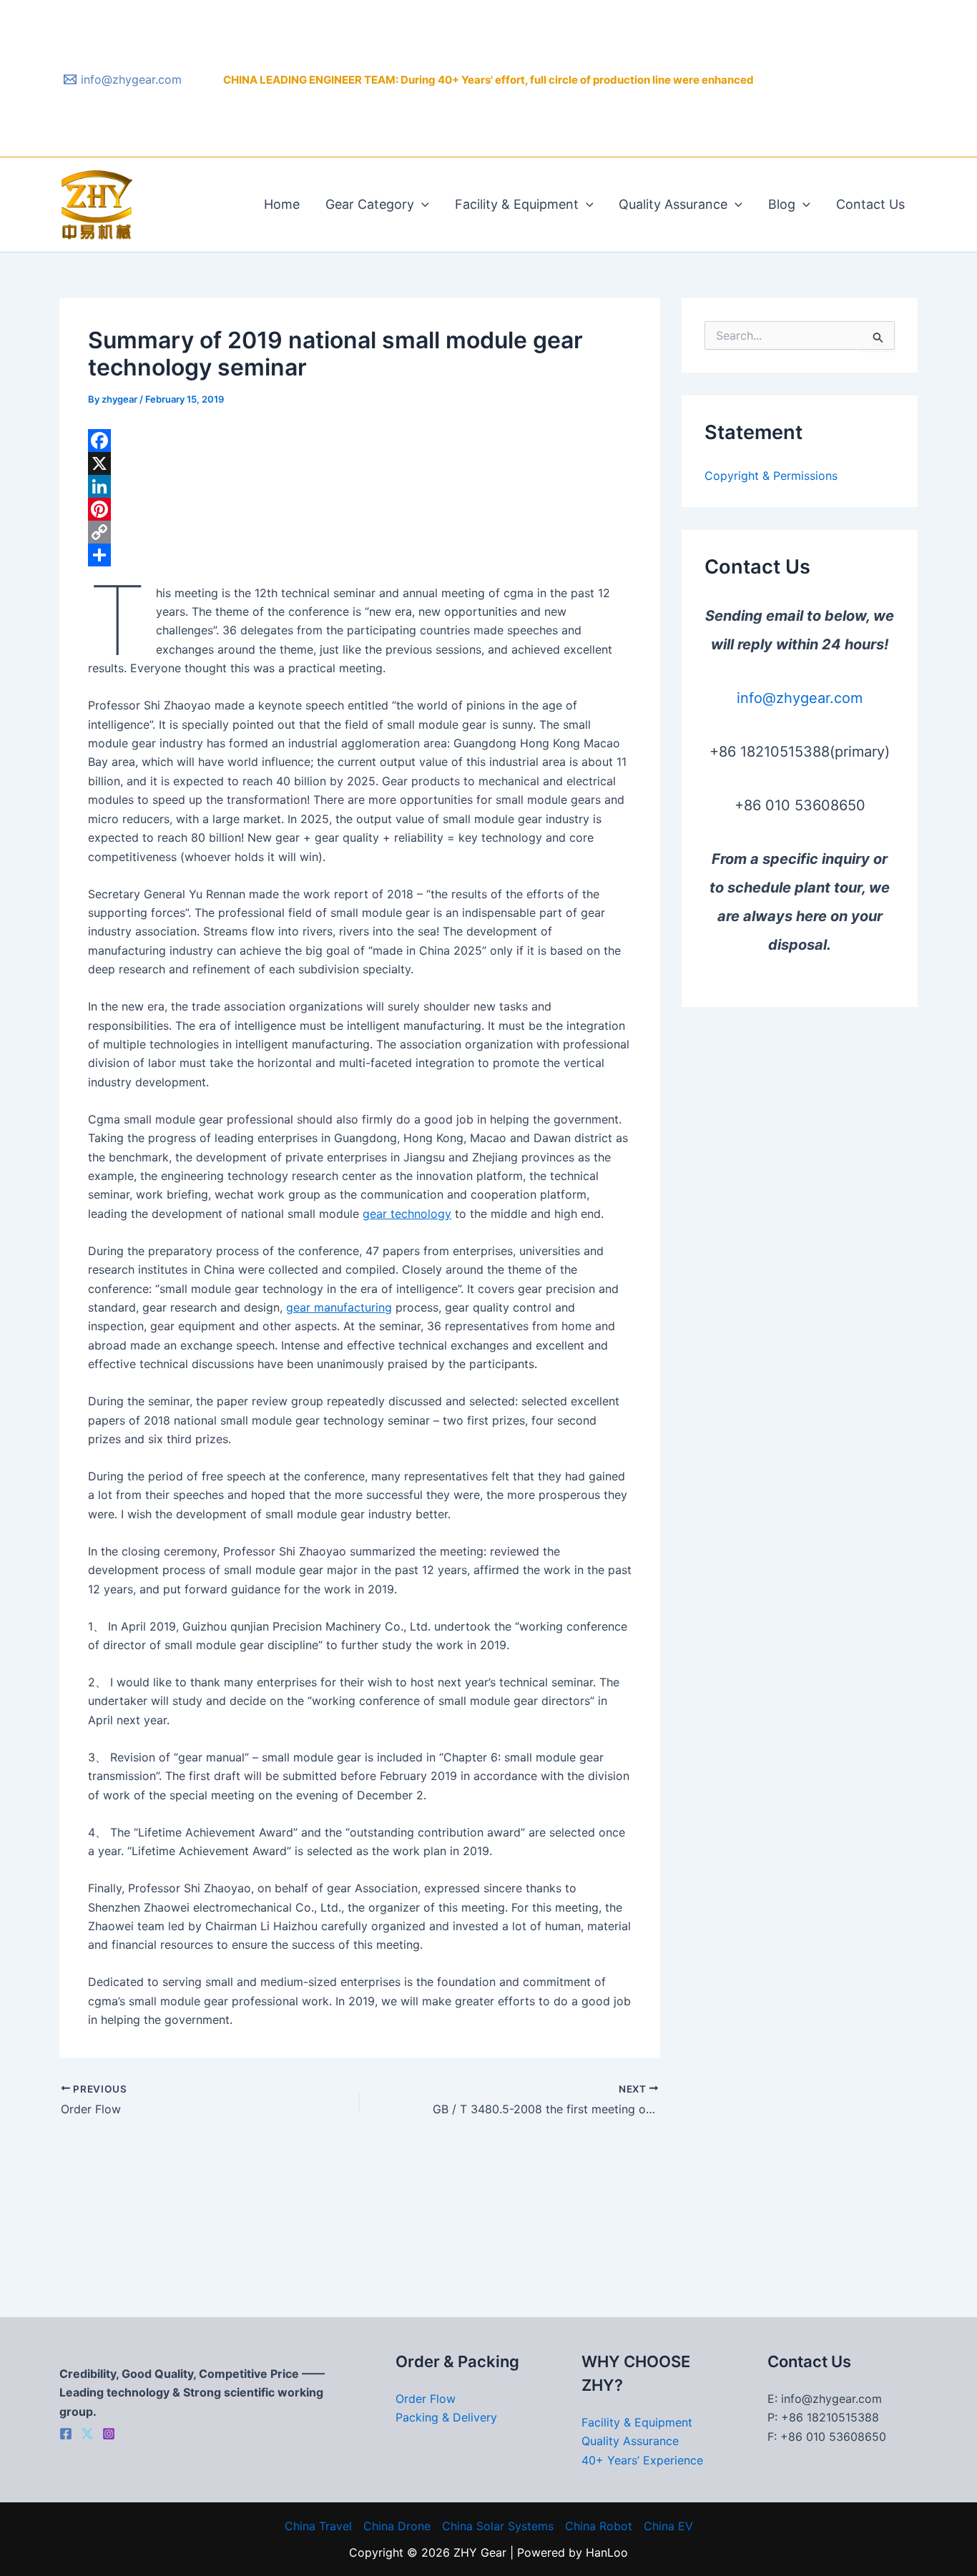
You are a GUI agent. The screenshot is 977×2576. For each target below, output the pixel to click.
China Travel (318, 2526)
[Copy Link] (360, 532)
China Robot (599, 2526)
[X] (360, 463)
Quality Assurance (673, 204)
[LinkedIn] (360, 486)
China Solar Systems (498, 2526)
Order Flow (426, 2399)
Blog (782, 204)
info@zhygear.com (800, 698)
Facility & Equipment (517, 204)
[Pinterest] (360, 509)
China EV (668, 2526)
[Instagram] (109, 2434)
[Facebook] (360, 441)
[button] (422, 205)
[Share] (360, 555)
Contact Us (870, 204)
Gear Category (370, 204)
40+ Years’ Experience (642, 2460)
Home (282, 204)
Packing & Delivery (446, 2417)
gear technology (407, 1214)
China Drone (397, 2526)
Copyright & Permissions (771, 476)
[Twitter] (87, 2434)
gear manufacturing (339, 1307)
